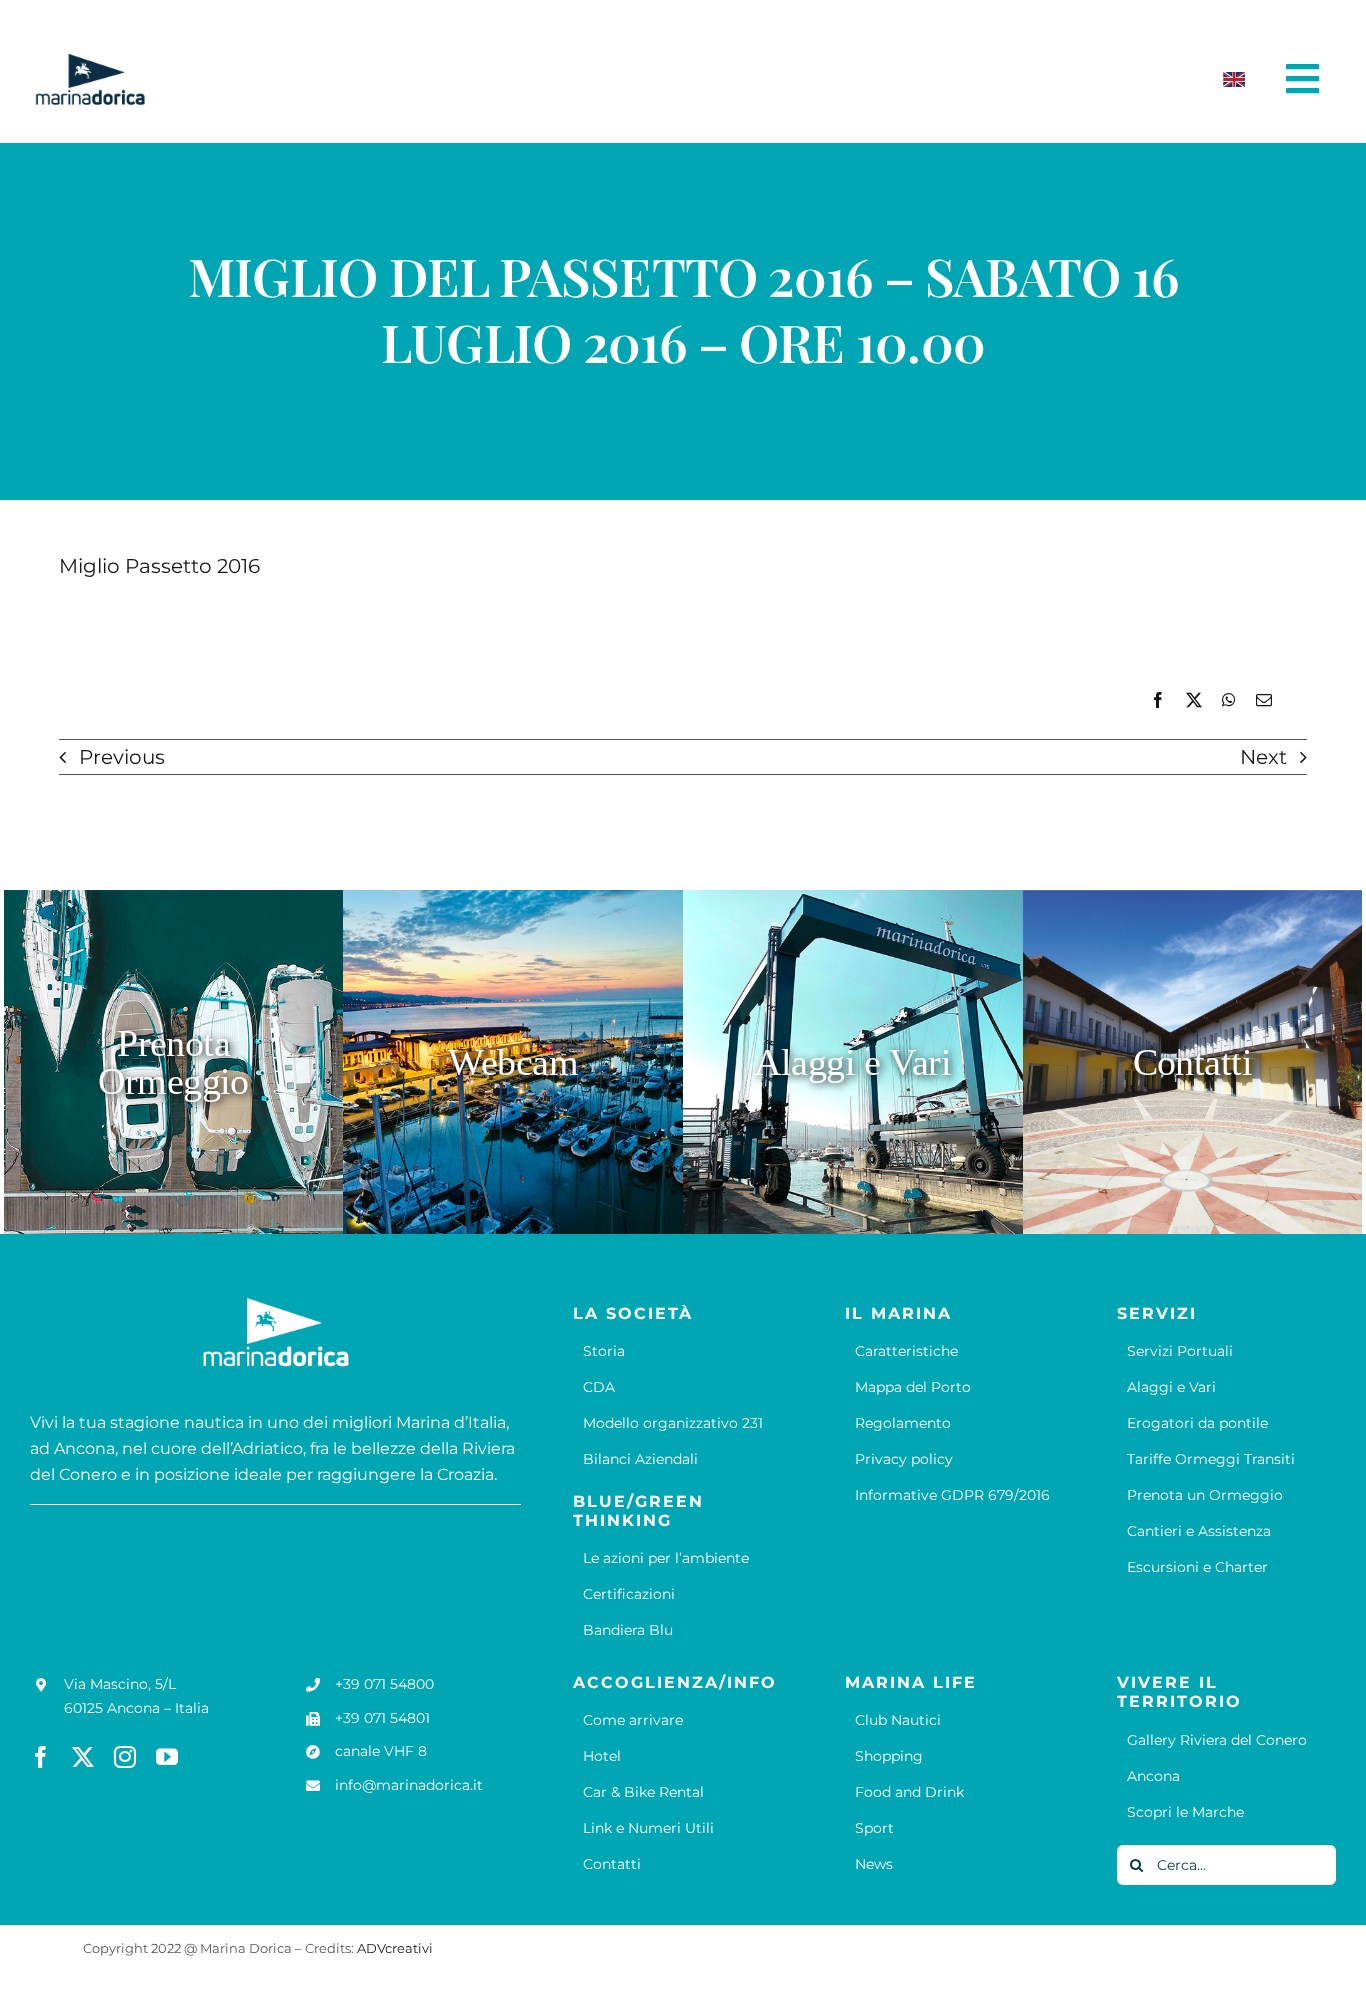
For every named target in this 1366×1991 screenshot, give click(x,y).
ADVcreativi (395, 1948)
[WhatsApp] (1229, 700)
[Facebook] (1158, 700)
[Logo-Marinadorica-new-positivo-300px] (90, 61)
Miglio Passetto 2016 (159, 566)
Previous (122, 757)
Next (1263, 757)
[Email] (1264, 700)
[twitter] (83, 1757)
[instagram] (125, 1757)
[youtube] (167, 1757)
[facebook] (41, 1757)
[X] (1194, 700)
